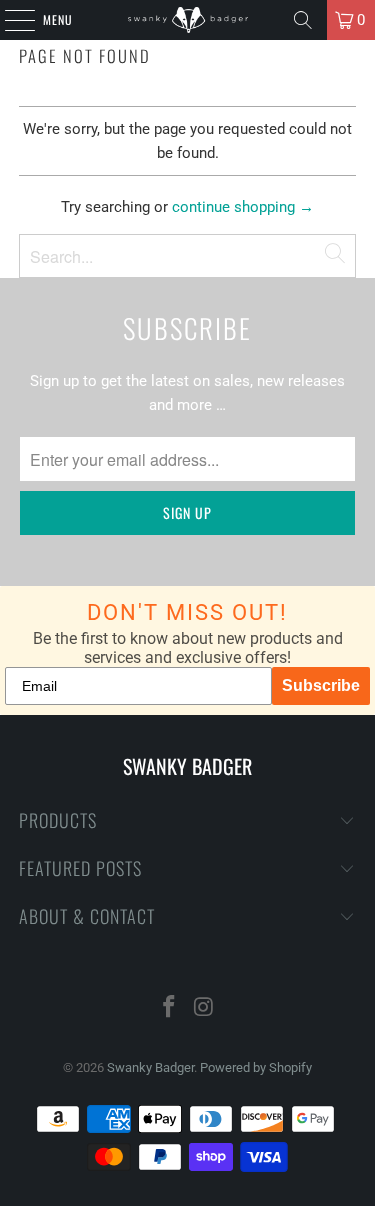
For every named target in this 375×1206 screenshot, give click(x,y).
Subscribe (321, 685)
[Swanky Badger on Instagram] (204, 1008)
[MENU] (9, 20)
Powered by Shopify (256, 1067)
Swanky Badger (150, 1067)
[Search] (303, 20)
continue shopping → (243, 207)
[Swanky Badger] (188, 20)
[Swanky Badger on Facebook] (169, 1008)
